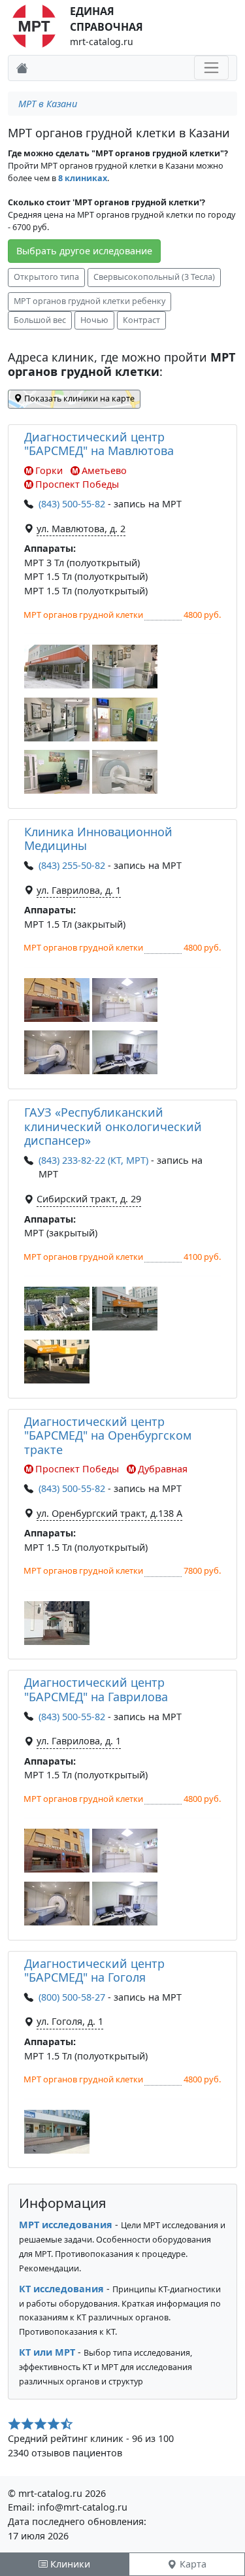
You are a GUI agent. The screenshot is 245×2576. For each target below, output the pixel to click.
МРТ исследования (66, 2225)
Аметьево (104, 470)
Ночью (94, 320)
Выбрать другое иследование (84, 251)
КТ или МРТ (47, 2352)
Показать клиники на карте (78, 398)
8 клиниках (83, 178)
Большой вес (40, 320)
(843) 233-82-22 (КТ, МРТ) (93, 1160)
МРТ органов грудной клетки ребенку (90, 301)
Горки (49, 470)
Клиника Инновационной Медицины (98, 839)
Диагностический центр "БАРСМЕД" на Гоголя (94, 1971)
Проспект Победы (77, 484)
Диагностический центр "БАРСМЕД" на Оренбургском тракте (108, 1435)
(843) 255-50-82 (72, 865)
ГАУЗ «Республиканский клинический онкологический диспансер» (113, 1126)
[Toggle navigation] (211, 68)
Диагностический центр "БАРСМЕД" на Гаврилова (96, 1689)
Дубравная (163, 1469)
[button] (57, 667)
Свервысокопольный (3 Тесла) (154, 277)
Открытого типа (46, 277)
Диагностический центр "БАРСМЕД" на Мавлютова (99, 444)
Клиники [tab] (69, 2564)
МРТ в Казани (48, 104)
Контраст (141, 320)
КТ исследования (61, 2289)
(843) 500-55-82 (72, 504)
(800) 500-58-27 (72, 1997)
